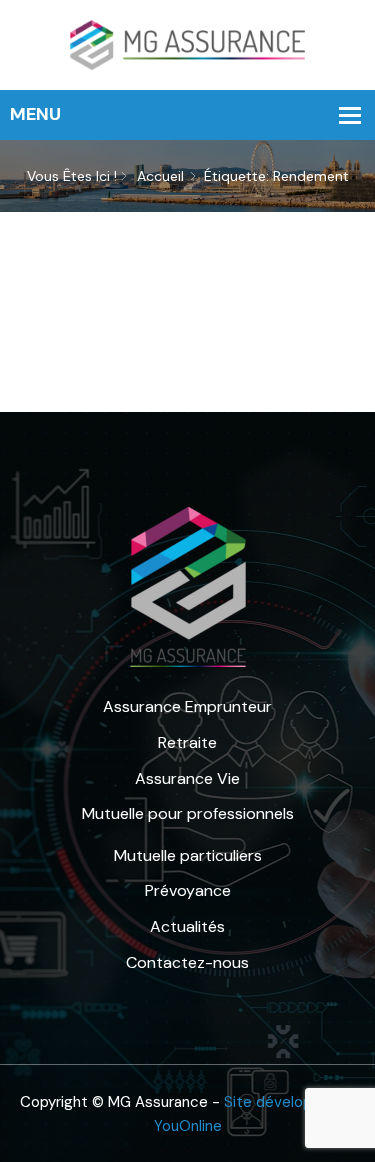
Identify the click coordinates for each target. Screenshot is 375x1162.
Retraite (187, 742)
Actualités (187, 926)
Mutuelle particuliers (188, 855)
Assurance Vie (187, 778)
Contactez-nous (187, 962)
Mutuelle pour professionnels (188, 813)
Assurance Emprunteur (187, 706)
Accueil (160, 176)
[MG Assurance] (188, 43)
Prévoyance (188, 890)
